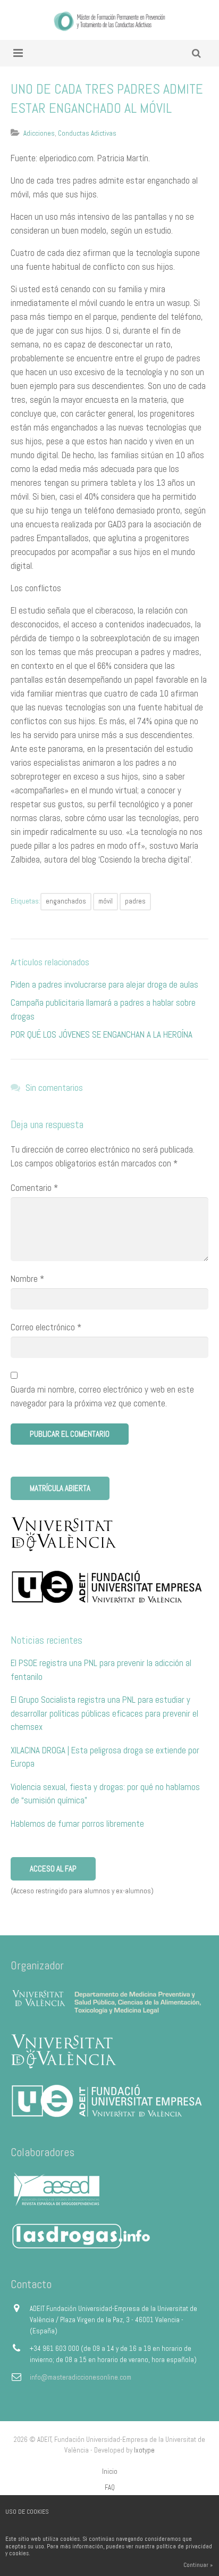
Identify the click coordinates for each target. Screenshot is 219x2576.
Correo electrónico (46, 1327)
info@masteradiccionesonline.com (81, 2377)
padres (135, 901)
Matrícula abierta (60, 1488)
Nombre (27, 1279)
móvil (106, 901)
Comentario (34, 1188)
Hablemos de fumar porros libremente (77, 1824)
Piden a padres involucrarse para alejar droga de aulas (104, 984)
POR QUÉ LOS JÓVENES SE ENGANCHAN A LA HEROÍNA (102, 1034)
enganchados (66, 901)
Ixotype (144, 2450)
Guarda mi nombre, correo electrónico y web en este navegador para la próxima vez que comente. (102, 1396)
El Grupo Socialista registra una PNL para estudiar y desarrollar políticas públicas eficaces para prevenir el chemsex (104, 1713)
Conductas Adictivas (87, 133)
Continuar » (198, 2565)
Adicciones (39, 133)
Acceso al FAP (53, 1869)
